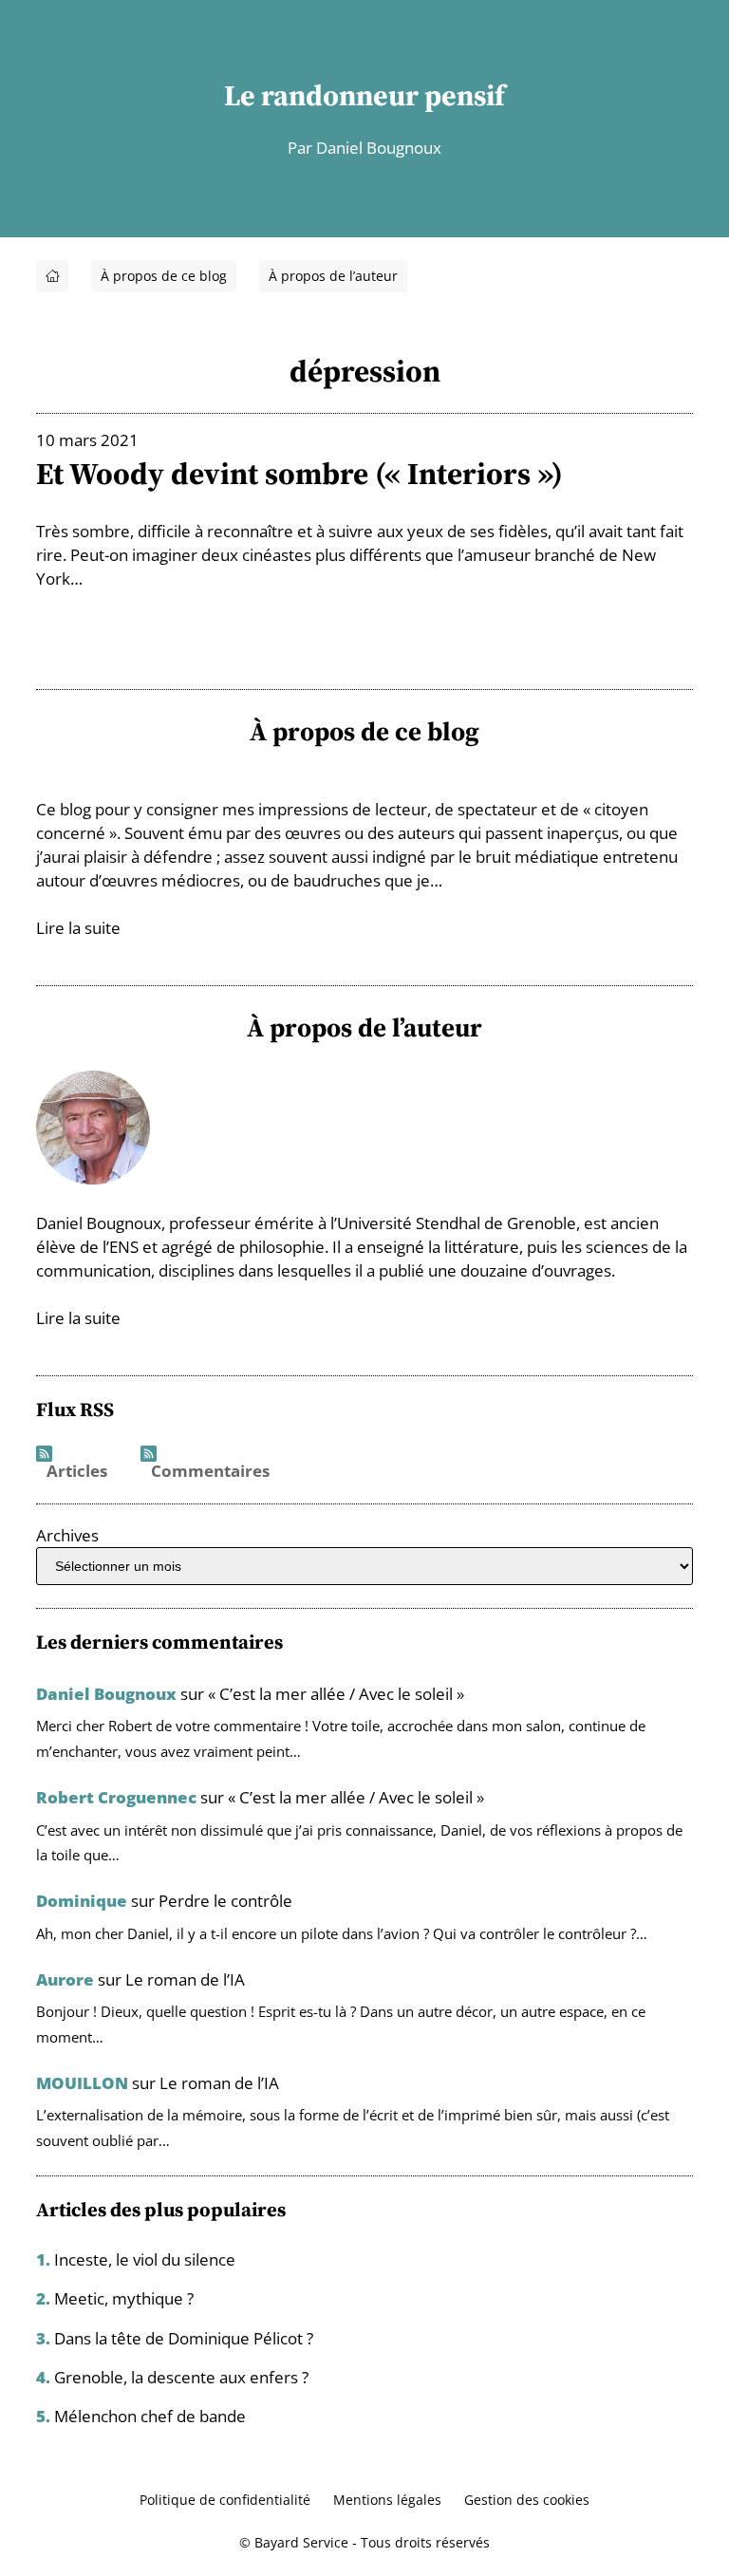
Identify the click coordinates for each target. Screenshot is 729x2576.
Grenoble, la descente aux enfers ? (181, 2377)
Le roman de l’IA (185, 1979)
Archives (67, 1535)
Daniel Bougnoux (106, 1694)
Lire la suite (78, 928)
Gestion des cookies (527, 2500)
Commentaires (210, 1472)
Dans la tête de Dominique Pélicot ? (184, 2338)
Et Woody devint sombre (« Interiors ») (299, 474)
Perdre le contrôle (225, 1901)
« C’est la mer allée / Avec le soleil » (336, 1694)
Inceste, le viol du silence (145, 2259)
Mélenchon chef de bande (150, 2416)
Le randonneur (321, 95)
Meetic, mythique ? (124, 2298)
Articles (77, 1472)
